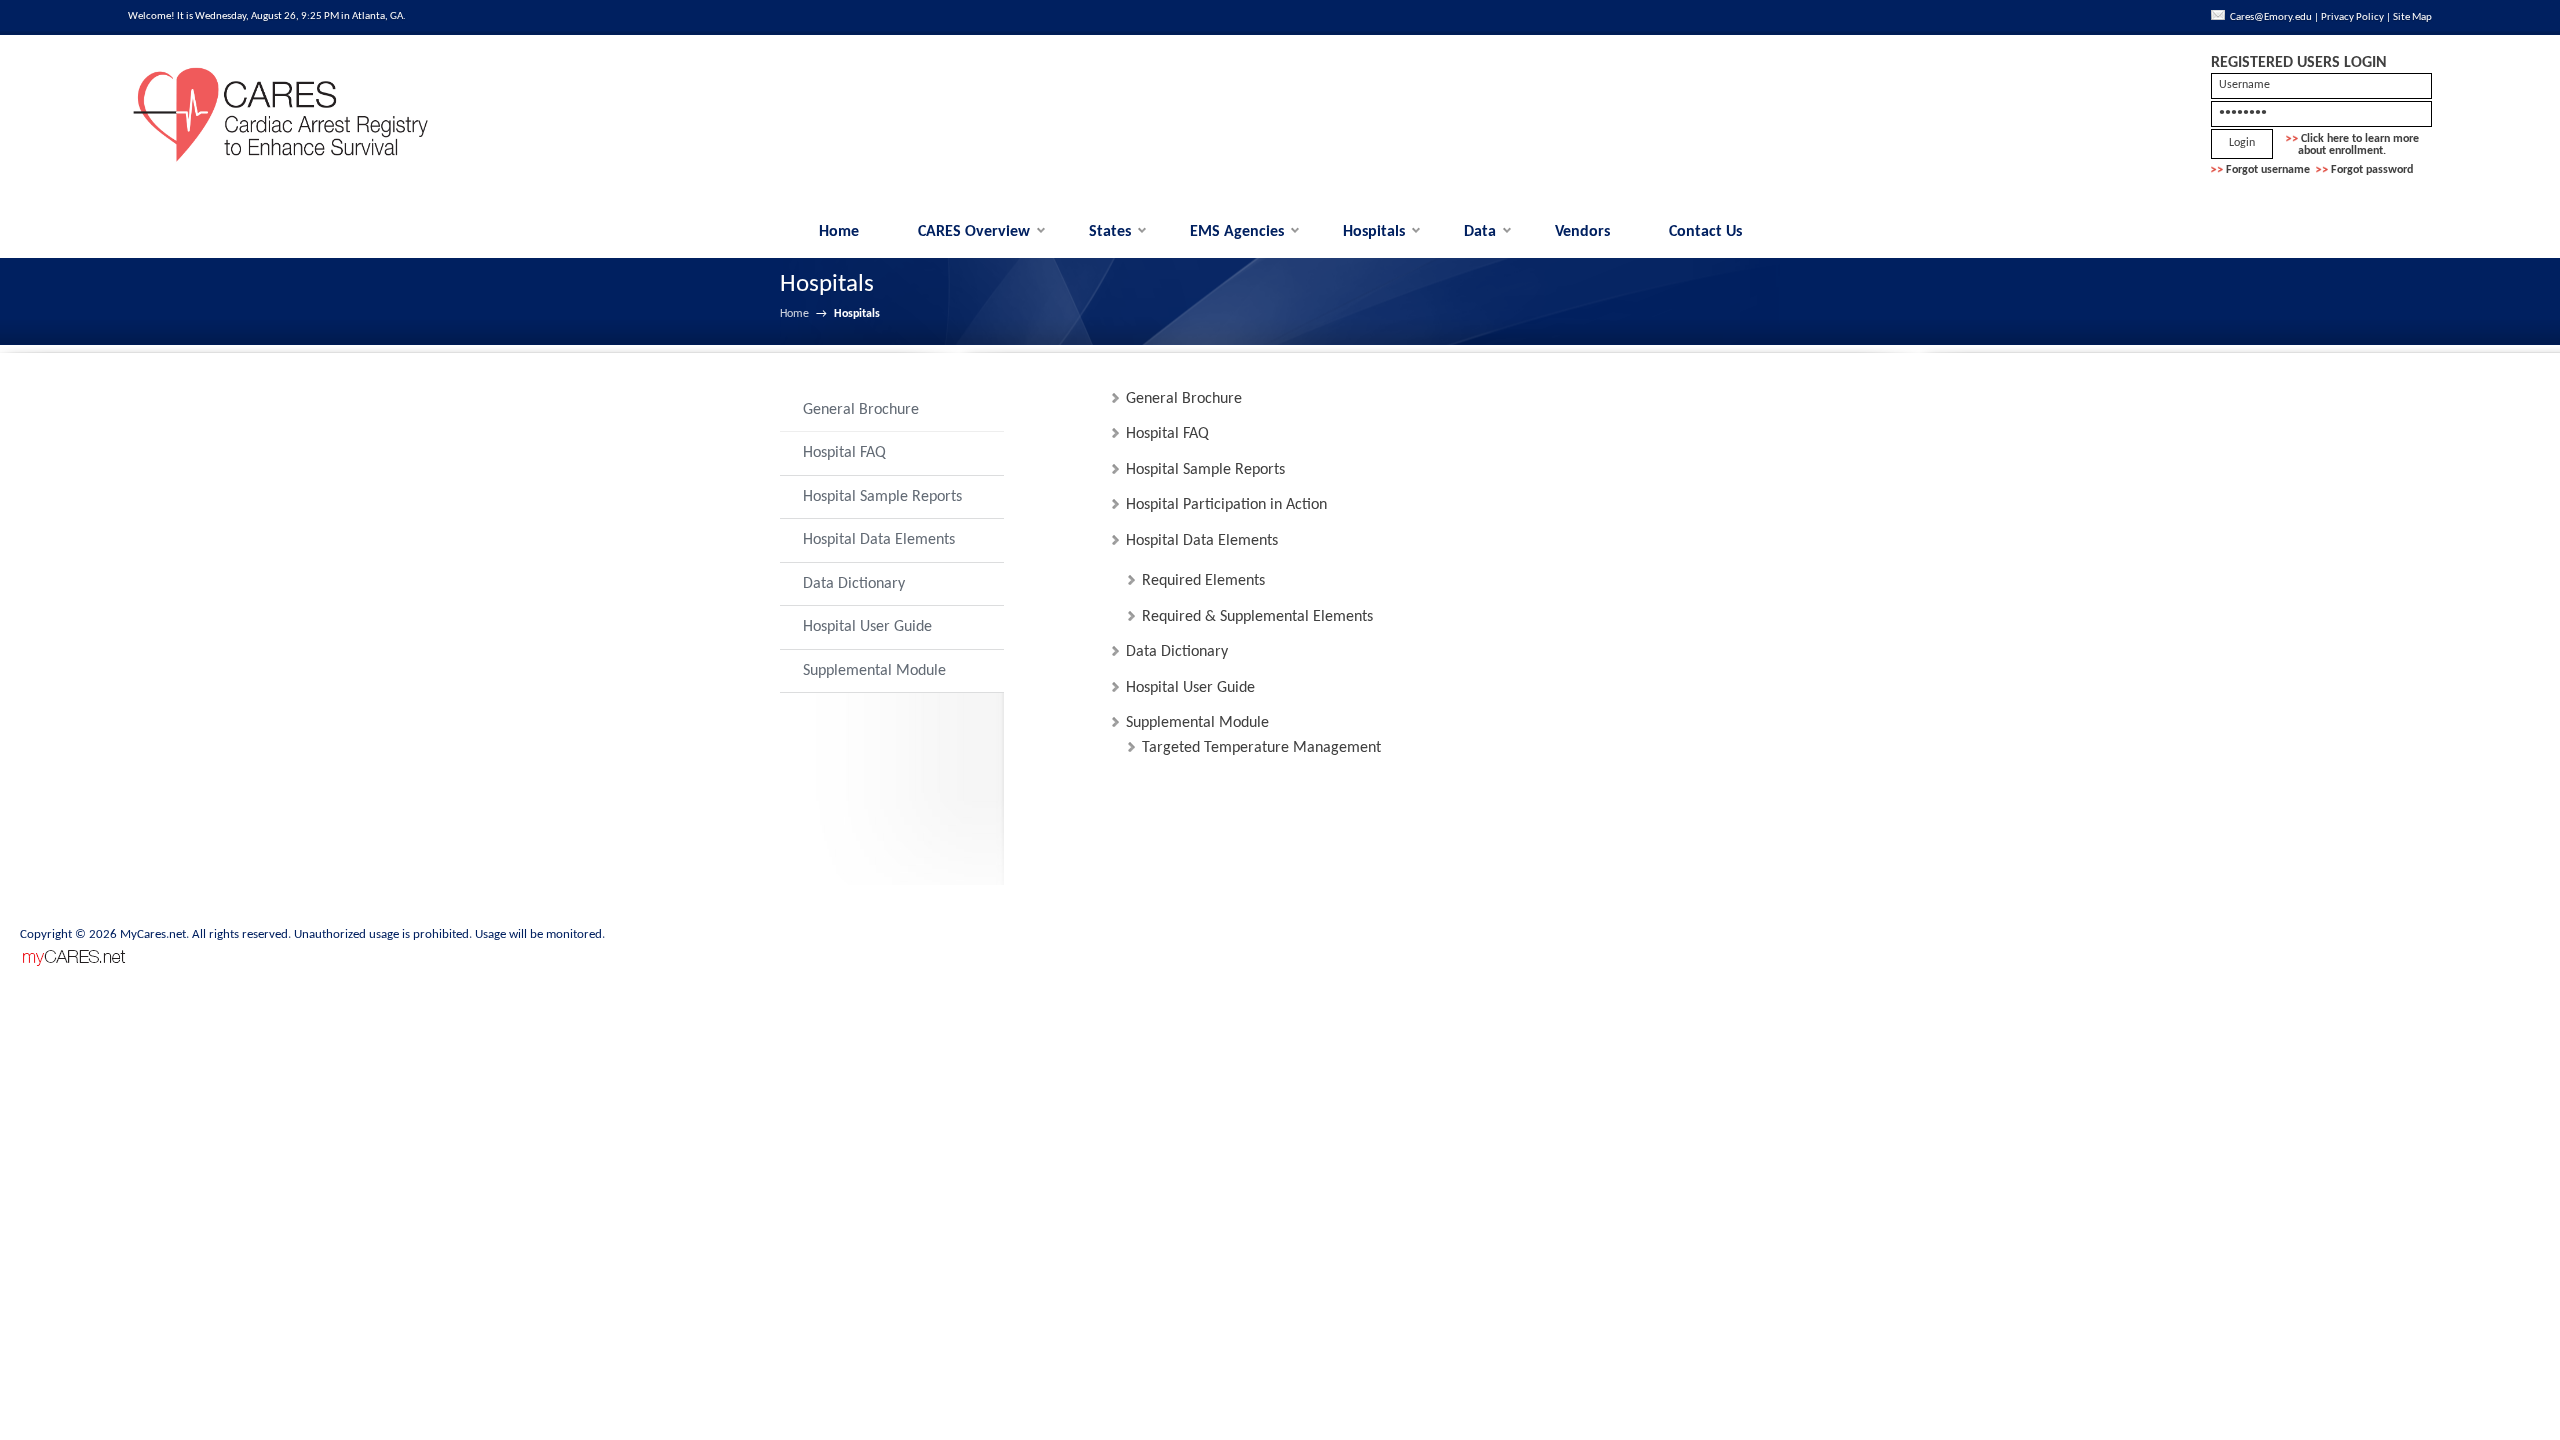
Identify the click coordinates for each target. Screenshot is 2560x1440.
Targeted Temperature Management (1261, 748)
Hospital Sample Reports (882, 497)
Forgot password (2372, 170)
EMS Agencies (1237, 232)
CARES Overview (974, 232)
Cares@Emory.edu (2271, 17)
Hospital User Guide (867, 627)
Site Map (2412, 17)
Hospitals (1374, 232)
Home (839, 232)
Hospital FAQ (844, 453)
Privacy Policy (2352, 17)
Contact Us (1705, 232)
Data (1480, 232)
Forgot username (2268, 170)
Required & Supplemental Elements (1257, 617)
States (1110, 232)
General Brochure (861, 410)
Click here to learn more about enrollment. (2352, 145)
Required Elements (1203, 581)
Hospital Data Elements (879, 540)
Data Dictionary (854, 584)
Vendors (1582, 232)
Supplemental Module (874, 671)
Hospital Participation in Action (1226, 505)
